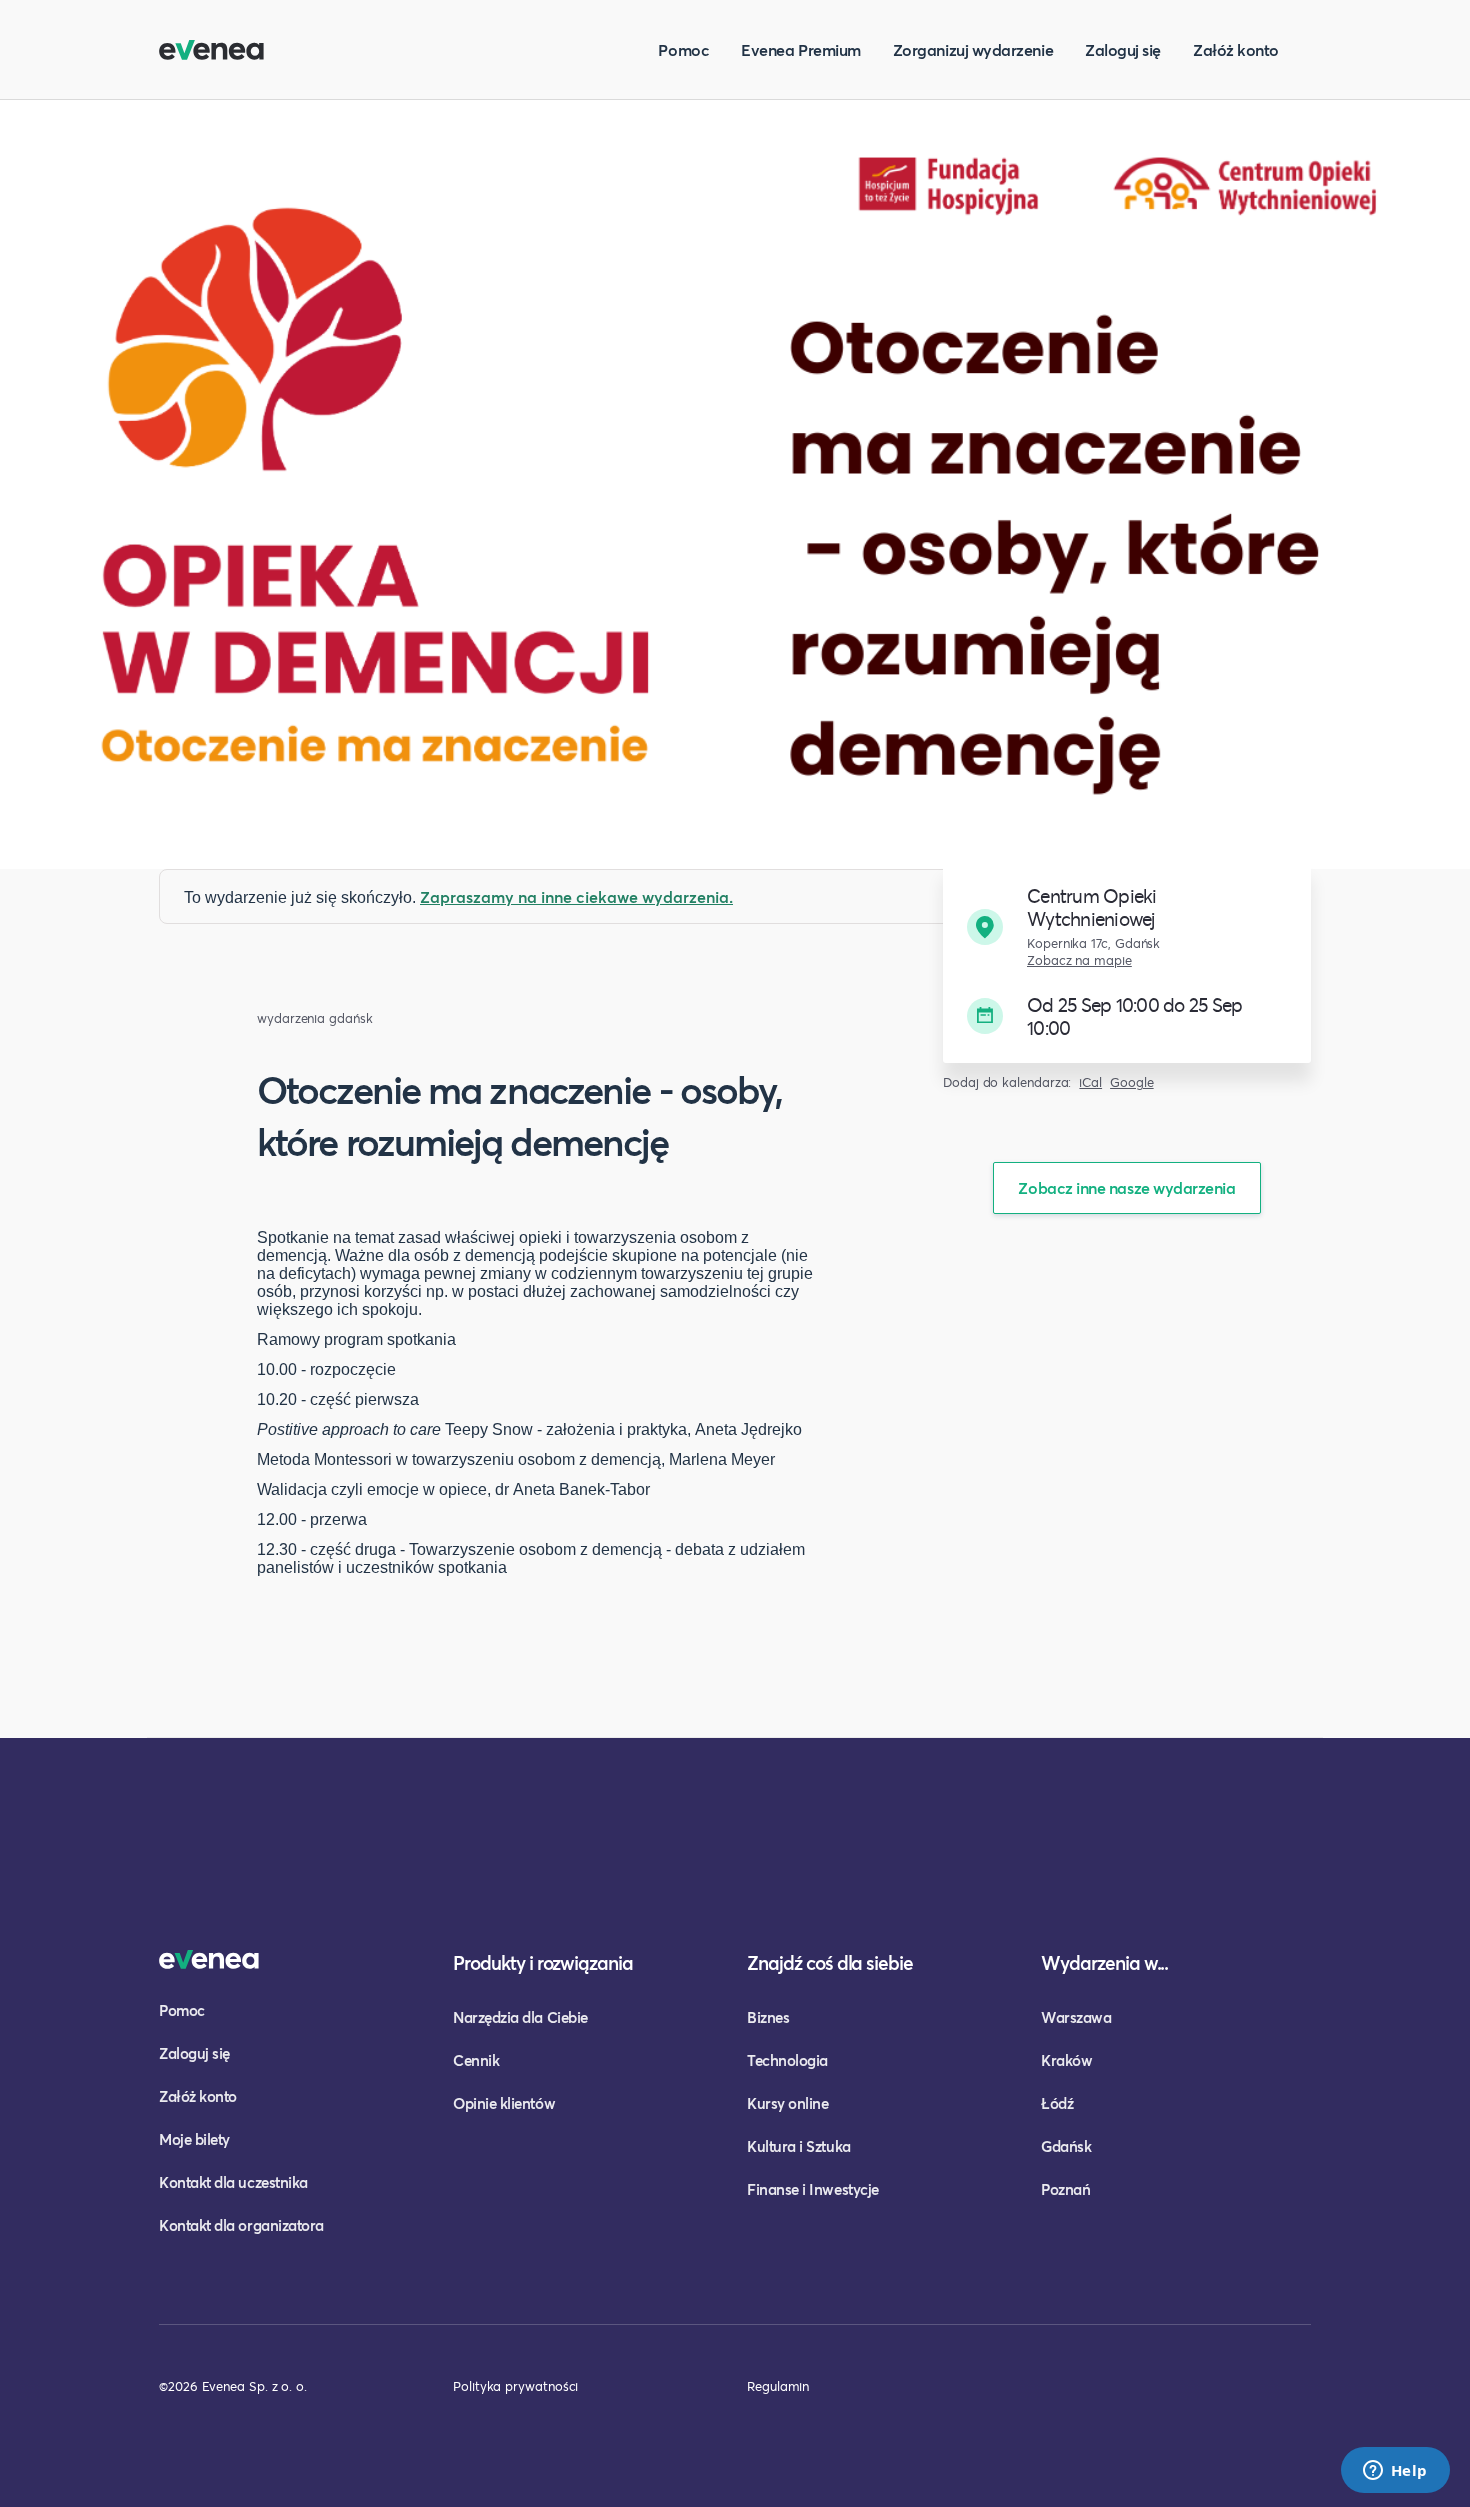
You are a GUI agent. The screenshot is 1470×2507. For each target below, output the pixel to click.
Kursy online (787, 2103)
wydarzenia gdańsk (315, 1018)
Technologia (787, 2060)
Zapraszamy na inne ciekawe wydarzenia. (576, 896)
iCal (1090, 1082)
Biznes (768, 2017)
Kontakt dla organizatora (241, 2225)
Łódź (1057, 2103)
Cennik (476, 2060)
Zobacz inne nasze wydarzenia (1126, 1187)
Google (1132, 1082)
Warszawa (1076, 2017)
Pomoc (683, 49)
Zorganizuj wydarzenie (973, 49)
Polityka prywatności (515, 2386)
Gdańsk (1066, 2146)
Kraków (1066, 2060)
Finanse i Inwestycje (813, 2189)
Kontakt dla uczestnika (233, 2182)
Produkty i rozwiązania (543, 1962)
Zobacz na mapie (1079, 960)
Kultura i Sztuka (799, 2146)
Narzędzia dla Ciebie (520, 2017)
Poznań (1065, 2189)
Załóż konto (1236, 49)
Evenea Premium (801, 49)
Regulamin (778, 2386)
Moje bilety (194, 2139)
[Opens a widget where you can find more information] (1395, 2472)
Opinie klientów (504, 2103)
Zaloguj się (1123, 49)
